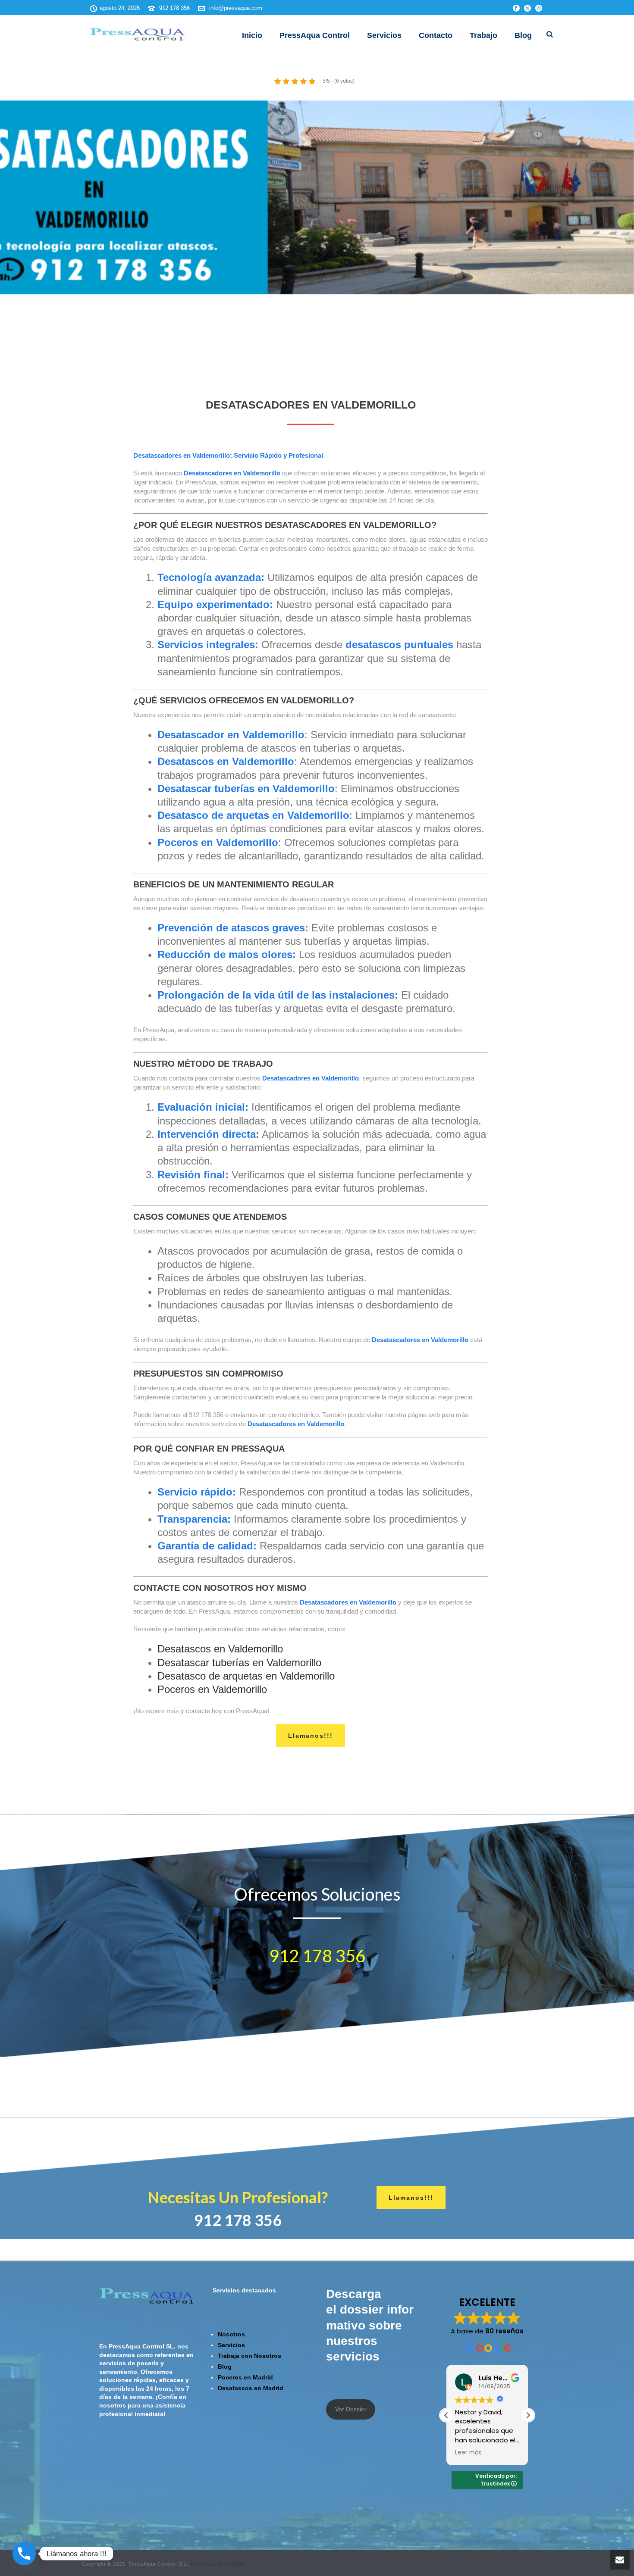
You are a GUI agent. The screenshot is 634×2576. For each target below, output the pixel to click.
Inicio (252, 35)
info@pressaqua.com (236, 8)
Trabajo (483, 35)
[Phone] (24, 2554)
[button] (528, 2415)
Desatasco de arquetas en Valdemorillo (246, 1676)
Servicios (384, 35)
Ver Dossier (351, 2409)
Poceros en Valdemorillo (212, 1689)
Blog (523, 35)
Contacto (436, 35)
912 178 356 (174, 8)
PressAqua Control (315, 35)
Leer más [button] (465, 2453)
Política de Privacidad (218, 2564)
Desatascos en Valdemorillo (220, 1649)
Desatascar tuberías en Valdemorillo (239, 1663)
